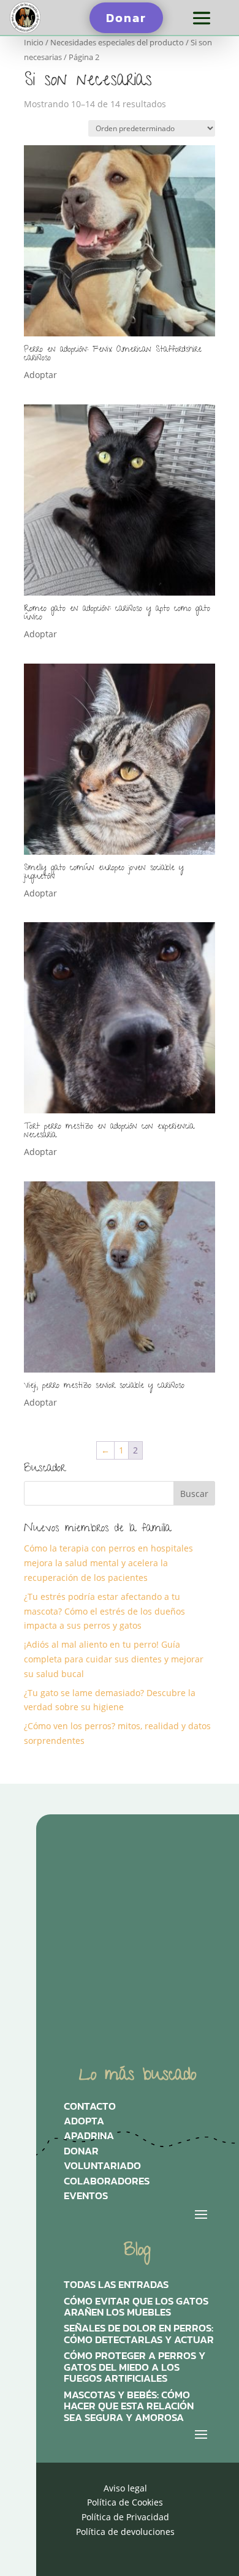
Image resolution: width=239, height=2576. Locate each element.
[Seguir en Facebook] (175, 1879)
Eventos (86, 2199)
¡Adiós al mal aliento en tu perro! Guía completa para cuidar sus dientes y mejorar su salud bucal (114, 1659)
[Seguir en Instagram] (82, 1879)
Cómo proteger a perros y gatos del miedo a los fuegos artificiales (135, 2367)
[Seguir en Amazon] (82, 1920)
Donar (126, 18)
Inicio (34, 42)
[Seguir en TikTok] (128, 1879)
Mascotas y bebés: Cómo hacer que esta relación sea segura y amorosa (129, 2407)
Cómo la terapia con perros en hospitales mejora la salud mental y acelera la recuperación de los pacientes (108, 1563)
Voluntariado (102, 2169)
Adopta (84, 2124)
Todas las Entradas (116, 2285)
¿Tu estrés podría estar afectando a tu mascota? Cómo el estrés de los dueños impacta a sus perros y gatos (104, 1611)
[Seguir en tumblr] (128, 1920)
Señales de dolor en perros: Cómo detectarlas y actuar (139, 2334)
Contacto (90, 2109)
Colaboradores (107, 2184)
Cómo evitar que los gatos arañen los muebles (136, 2307)
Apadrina (89, 2138)
